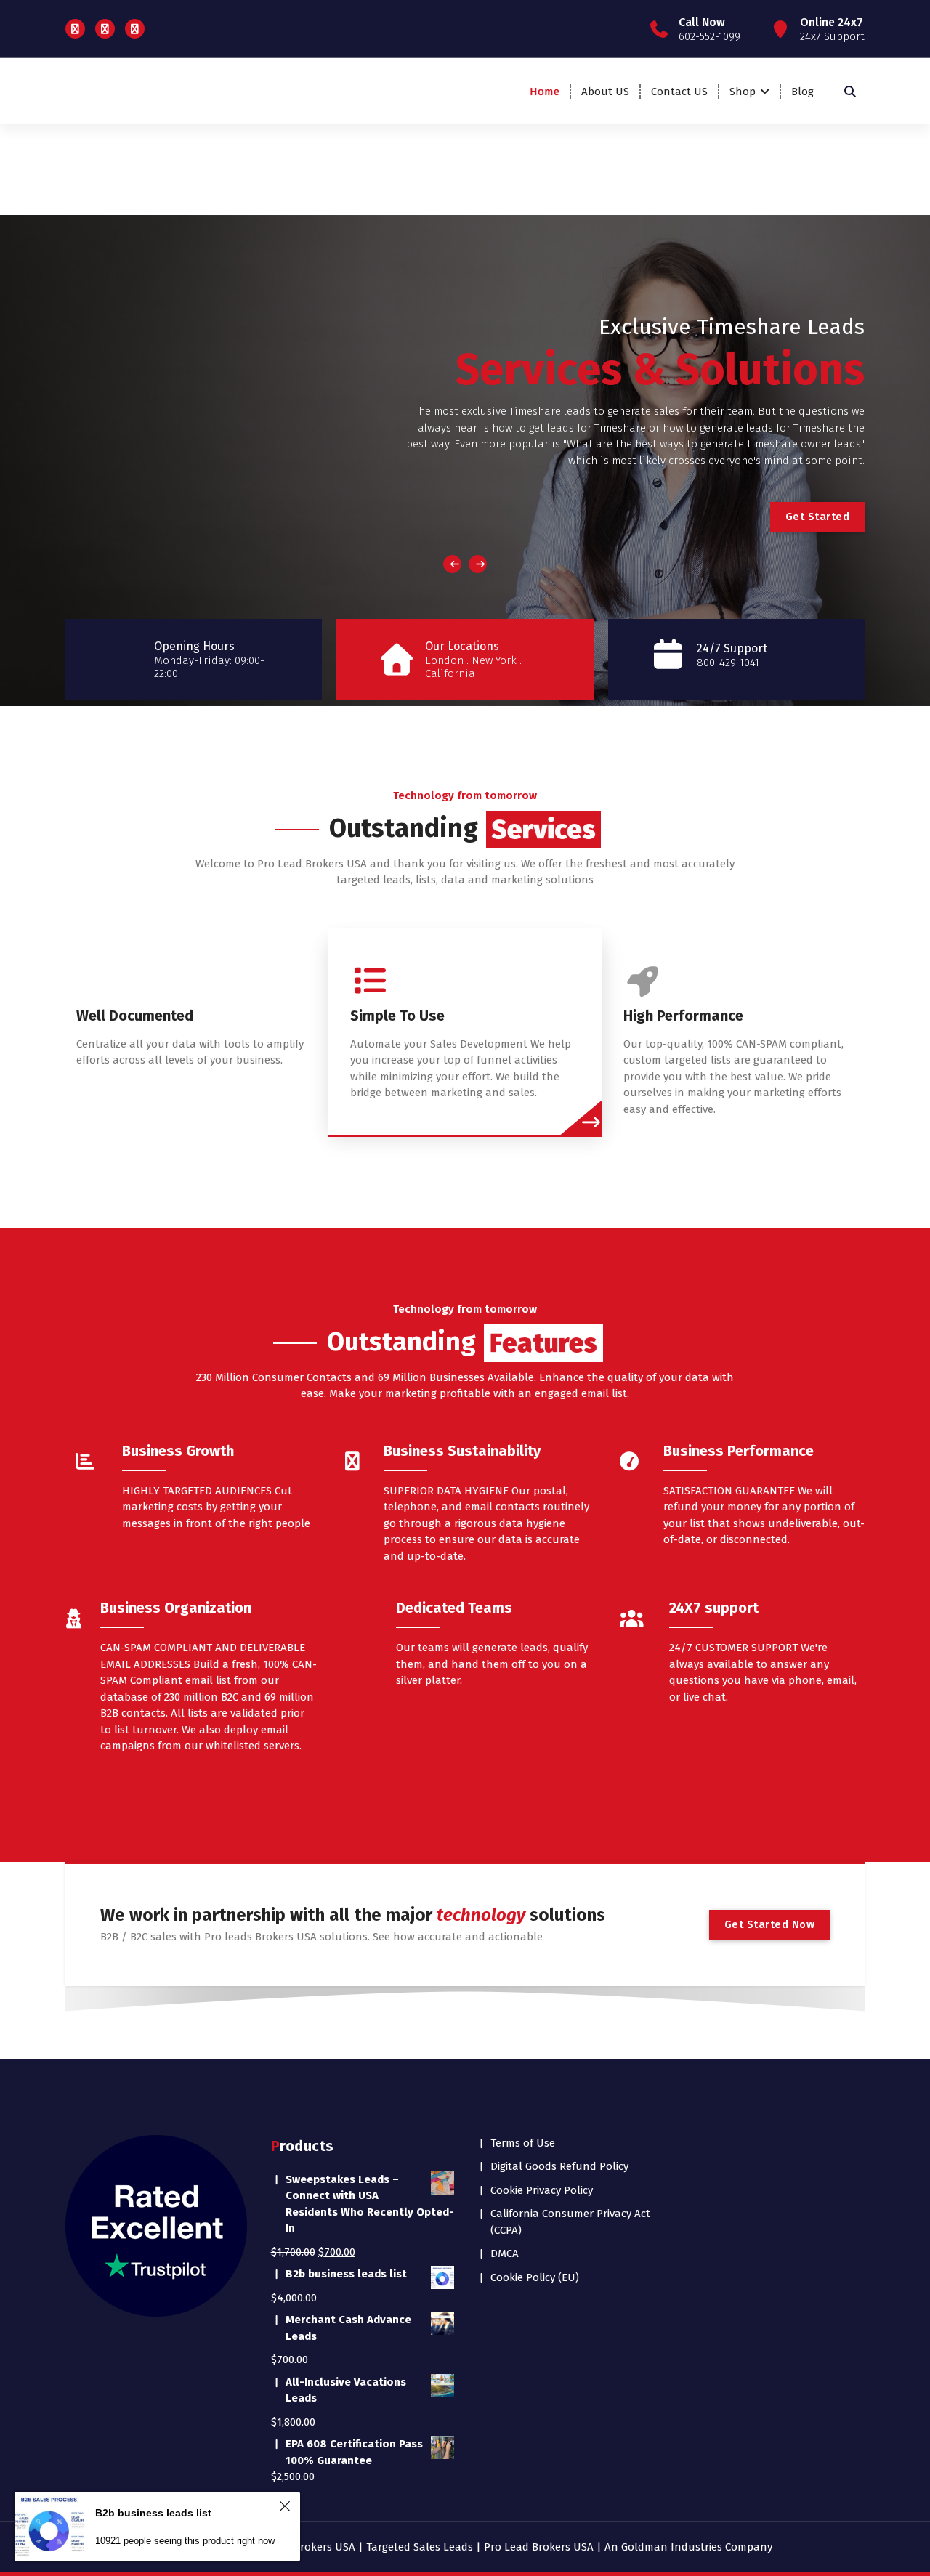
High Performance (683, 1016)
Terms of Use (523, 2143)
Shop (743, 92)
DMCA (505, 2253)
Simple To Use (397, 1016)
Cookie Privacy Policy (542, 2190)
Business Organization (176, 1608)
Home (545, 92)
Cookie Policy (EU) (535, 2277)
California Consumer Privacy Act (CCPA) (570, 2222)
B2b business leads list (153, 2513)
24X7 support (714, 1608)
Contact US (679, 92)
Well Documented (135, 1016)
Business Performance (739, 1451)
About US (605, 92)
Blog (802, 92)
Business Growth (178, 1451)
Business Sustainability (462, 1451)
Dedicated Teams (454, 1608)
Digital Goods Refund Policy (559, 2166)
